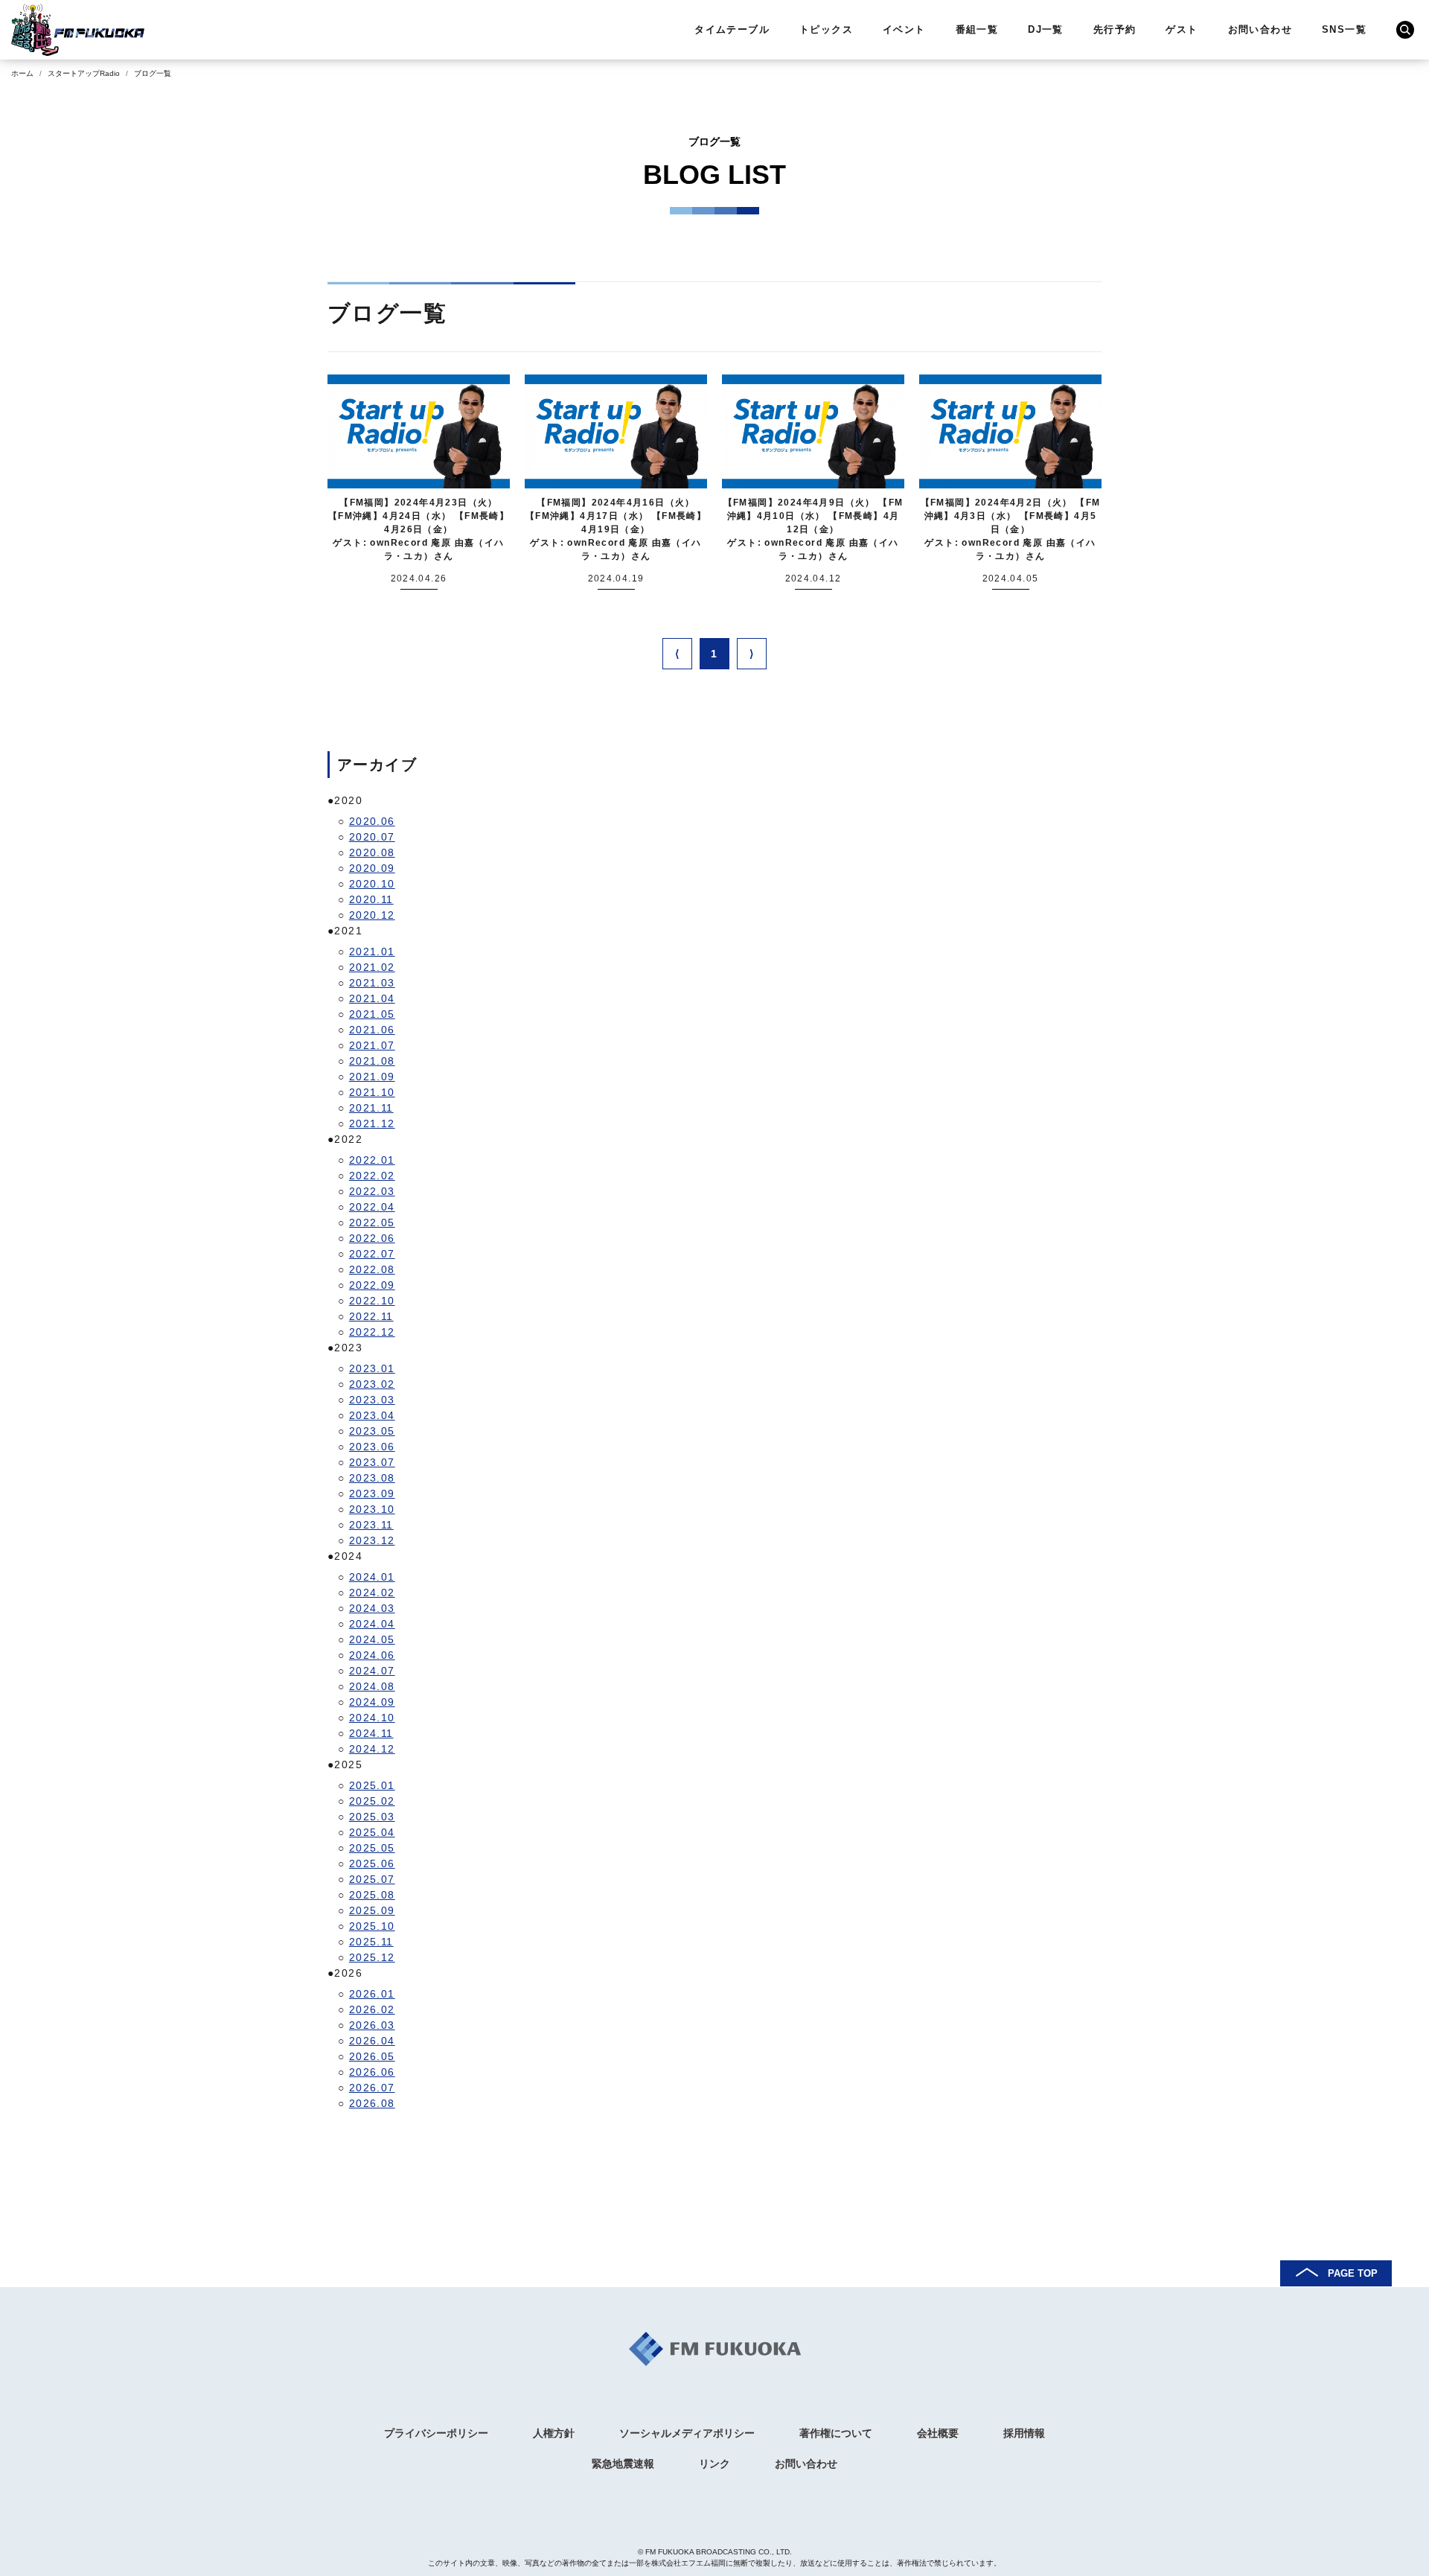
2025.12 (372, 1957)
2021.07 (372, 1045)
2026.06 (372, 2072)
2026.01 (372, 1994)
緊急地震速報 (623, 2464)
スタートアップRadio (84, 73)
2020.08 (372, 852)
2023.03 (372, 1400)
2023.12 (372, 1540)
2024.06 (372, 1655)
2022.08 (372, 1269)
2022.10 (372, 1301)
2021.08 (372, 1061)
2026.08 (372, 2103)
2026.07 (372, 2088)
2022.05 (372, 1222)
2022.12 (372, 1332)
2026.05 (372, 2056)
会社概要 (938, 2433)
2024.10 (372, 1718)
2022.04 (372, 1207)
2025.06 (372, 1864)
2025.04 (372, 1832)
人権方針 (554, 2433)
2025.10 (372, 1926)
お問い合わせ (1260, 29)
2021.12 (372, 1123)
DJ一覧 (1046, 29)
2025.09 (372, 1910)
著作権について (836, 2433)
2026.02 (372, 2009)
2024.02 (372, 1593)
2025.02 (372, 1801)
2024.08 (372, 1686)
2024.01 (372, 1577)
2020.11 (371, 899)
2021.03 (372, 983)
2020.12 (372, 915)
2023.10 (372, 1509)
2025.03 (372, 1817)
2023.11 (371, 1525)
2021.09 (372, 1077)
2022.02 (372, 1176)
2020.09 (372, 868)
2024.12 (372, 1749)
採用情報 (1024, 2433)
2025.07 (372, 1879)
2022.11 (371, 1316)
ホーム (22, 73)
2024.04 (372, 1624)
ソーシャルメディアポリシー (687, 2433)
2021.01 (372, 951)
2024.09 (372, 1702)
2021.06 (372, 1030)
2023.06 (372, 1447)
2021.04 (372, 998)
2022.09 (372, 1285)
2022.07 (372, 1254)
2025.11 (371, 1942)
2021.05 (372, 1014)
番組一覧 (977, 29)
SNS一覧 (1344, 29)
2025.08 (372, 1895)
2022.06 (372, 1238)
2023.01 (372, 1368)
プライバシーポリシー (436, 2433)
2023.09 (372, 1493)
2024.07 (372, 1671)
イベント (904, 29)
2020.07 (372, 837)
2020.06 (372, 821)
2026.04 (372, 2041)
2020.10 (372, 884)
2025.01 (372, 1785)
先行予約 (1115, 29)
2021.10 (372, 1092)
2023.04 (372, 1415)
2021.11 (371, 1108)
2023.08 (372, 1478)
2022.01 (372, 1160)
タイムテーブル (732, 29)
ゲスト (1182, 29)
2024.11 (371, 1733)
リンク (714, 2464)
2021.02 (372, 967)
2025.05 (372, 1848)
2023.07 (372, 1462)
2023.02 (372, 1384)
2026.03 (372, 2025)
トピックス (826, 29)
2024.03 (372, 1608)
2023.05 (372, 1431)
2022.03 (372, 1191)
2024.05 (372, 1639)
